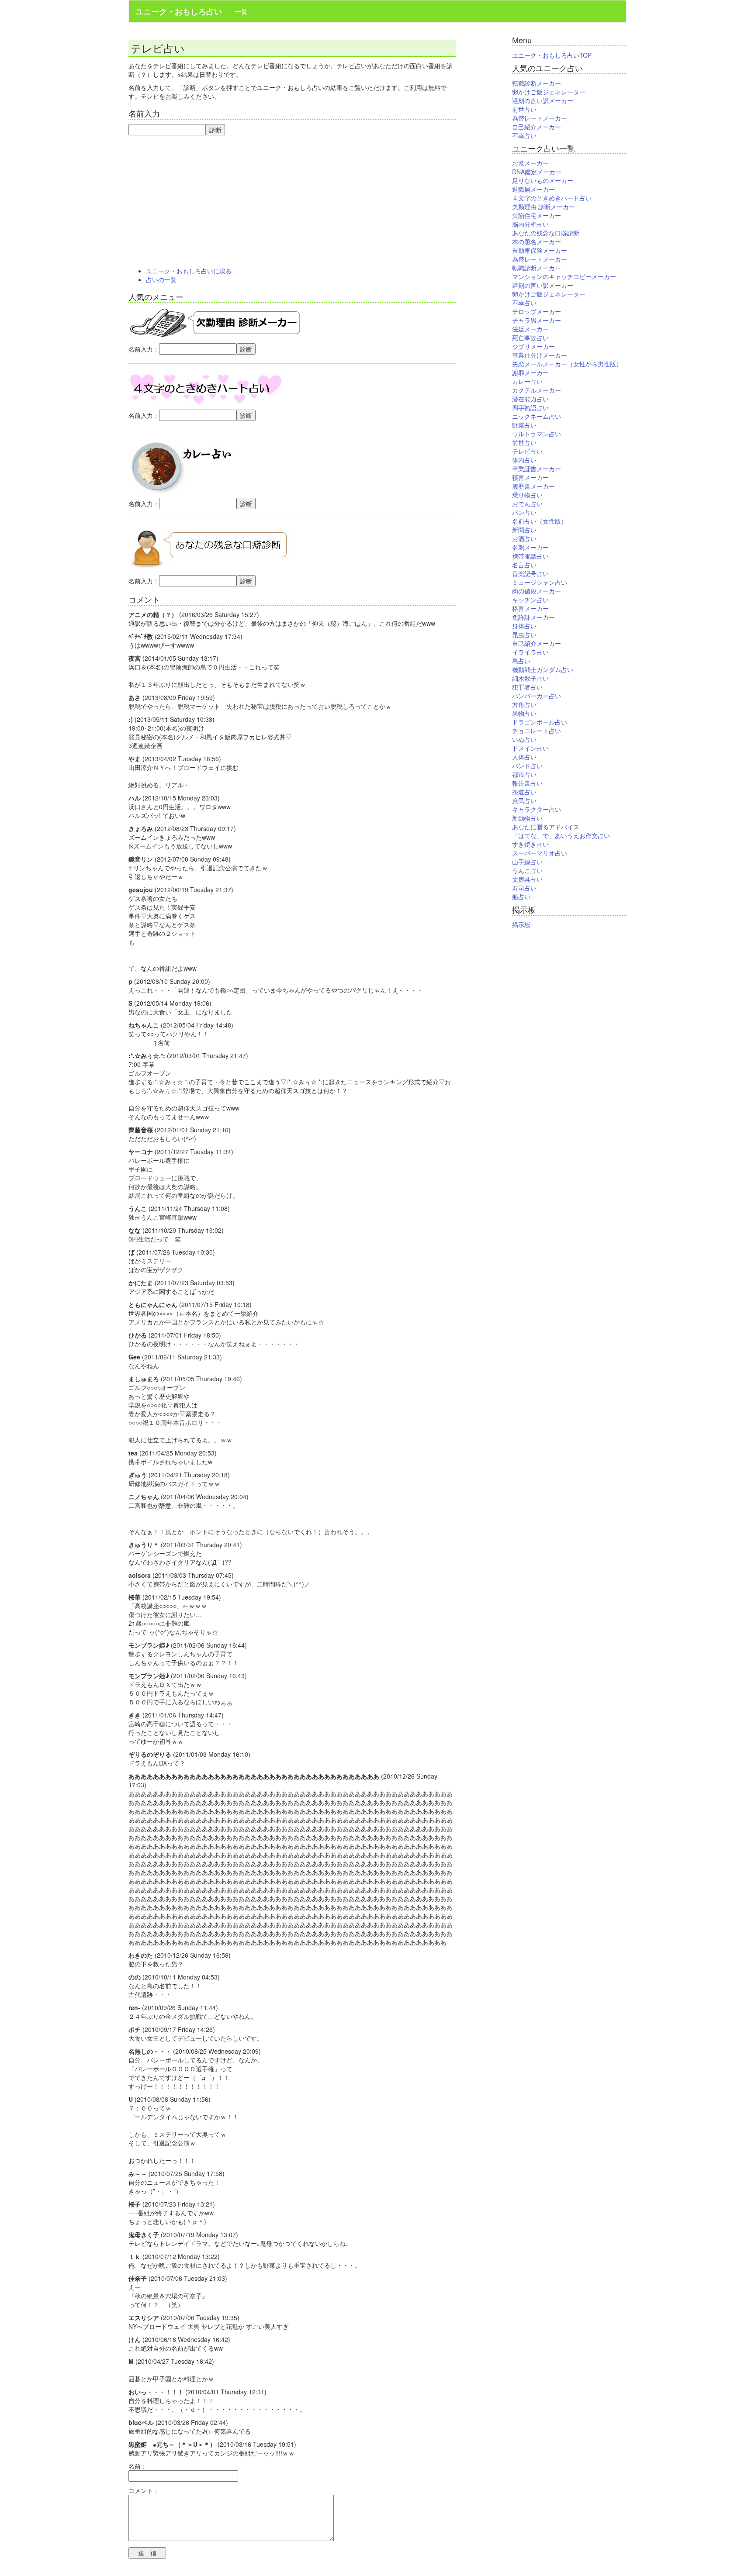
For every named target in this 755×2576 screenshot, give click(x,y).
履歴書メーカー (533, 486)
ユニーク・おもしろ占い (179, 11)
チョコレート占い (537, 731)
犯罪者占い (527, 687)
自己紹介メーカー (537, 127)
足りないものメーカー (543, 180)
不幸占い (524, 135)
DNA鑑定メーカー (537, 172)
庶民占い (524, 800)
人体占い (524, 757)
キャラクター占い (537, 809)
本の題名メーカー (537, 241)
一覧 (241, 11)
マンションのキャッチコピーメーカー (564, 276)
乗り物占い (527, 495)
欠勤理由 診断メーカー (544, 207)
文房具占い (527, 879)
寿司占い (524, 888)
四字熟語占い (530, 407)
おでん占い (527, 503)
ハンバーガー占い (537, 696)
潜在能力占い (530, 399)
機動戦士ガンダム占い (543, 669)
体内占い (524, 460)
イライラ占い (530, 652)
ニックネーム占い (537, 416)
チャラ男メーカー (537, 320)
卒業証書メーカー (537, 469)
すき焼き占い (530, 844)
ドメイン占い (530, 748)
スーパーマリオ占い (540, 853)
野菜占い (524, 425)
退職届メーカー (533, 189)
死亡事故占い (530, 338)
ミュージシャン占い (540, 582)
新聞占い (524, 530)
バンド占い (527, 766)
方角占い (524, 704)
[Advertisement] (292, 201)
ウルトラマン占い (537, 434)
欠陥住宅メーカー (537, 215)
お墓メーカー (530, 163)
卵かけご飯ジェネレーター (549, 92)
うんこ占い (527, 870)
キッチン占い (530, 600)
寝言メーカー (530, 477)
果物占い (524, 713)
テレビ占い (527, 451)
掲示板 (521, 924)
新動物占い (527, 818)
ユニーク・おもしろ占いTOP (552, 55)
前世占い (524, 109)
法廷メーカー (530, 329)
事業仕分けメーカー (540, 355)
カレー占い (527, 381)
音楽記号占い (530, 573)
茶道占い (524, 792)
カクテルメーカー (537, 390)
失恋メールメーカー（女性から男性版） (567, 364)
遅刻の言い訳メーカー (543, 100)
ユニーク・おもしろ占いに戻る (189, 271)
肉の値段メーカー (537, 591)
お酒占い (524, 538)
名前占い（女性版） (540, 521)
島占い (521, 661)
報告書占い (527, 783)
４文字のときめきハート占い (552, 198)
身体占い (524, 626)
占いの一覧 (161, 279)
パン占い (524, 512)
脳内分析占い (530, 224)
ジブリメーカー (533, 346)
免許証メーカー (533, 617)
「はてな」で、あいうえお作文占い (561, 835)
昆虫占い (524, 635)
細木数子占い (530, 678)
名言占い (524, 565)
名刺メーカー (530, 547)
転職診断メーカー (537, 83)
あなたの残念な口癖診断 (546, 233)
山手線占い (527, 862)
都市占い (524, 774)
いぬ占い (524, 739)
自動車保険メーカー (540, 250)
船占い (521, 897)
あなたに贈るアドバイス (546, 827)
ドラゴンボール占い (540, 722)
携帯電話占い (530, 556)
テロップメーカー (537, 311)
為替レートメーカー (540, 118)
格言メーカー (530, 608)
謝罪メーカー (530, 372)
